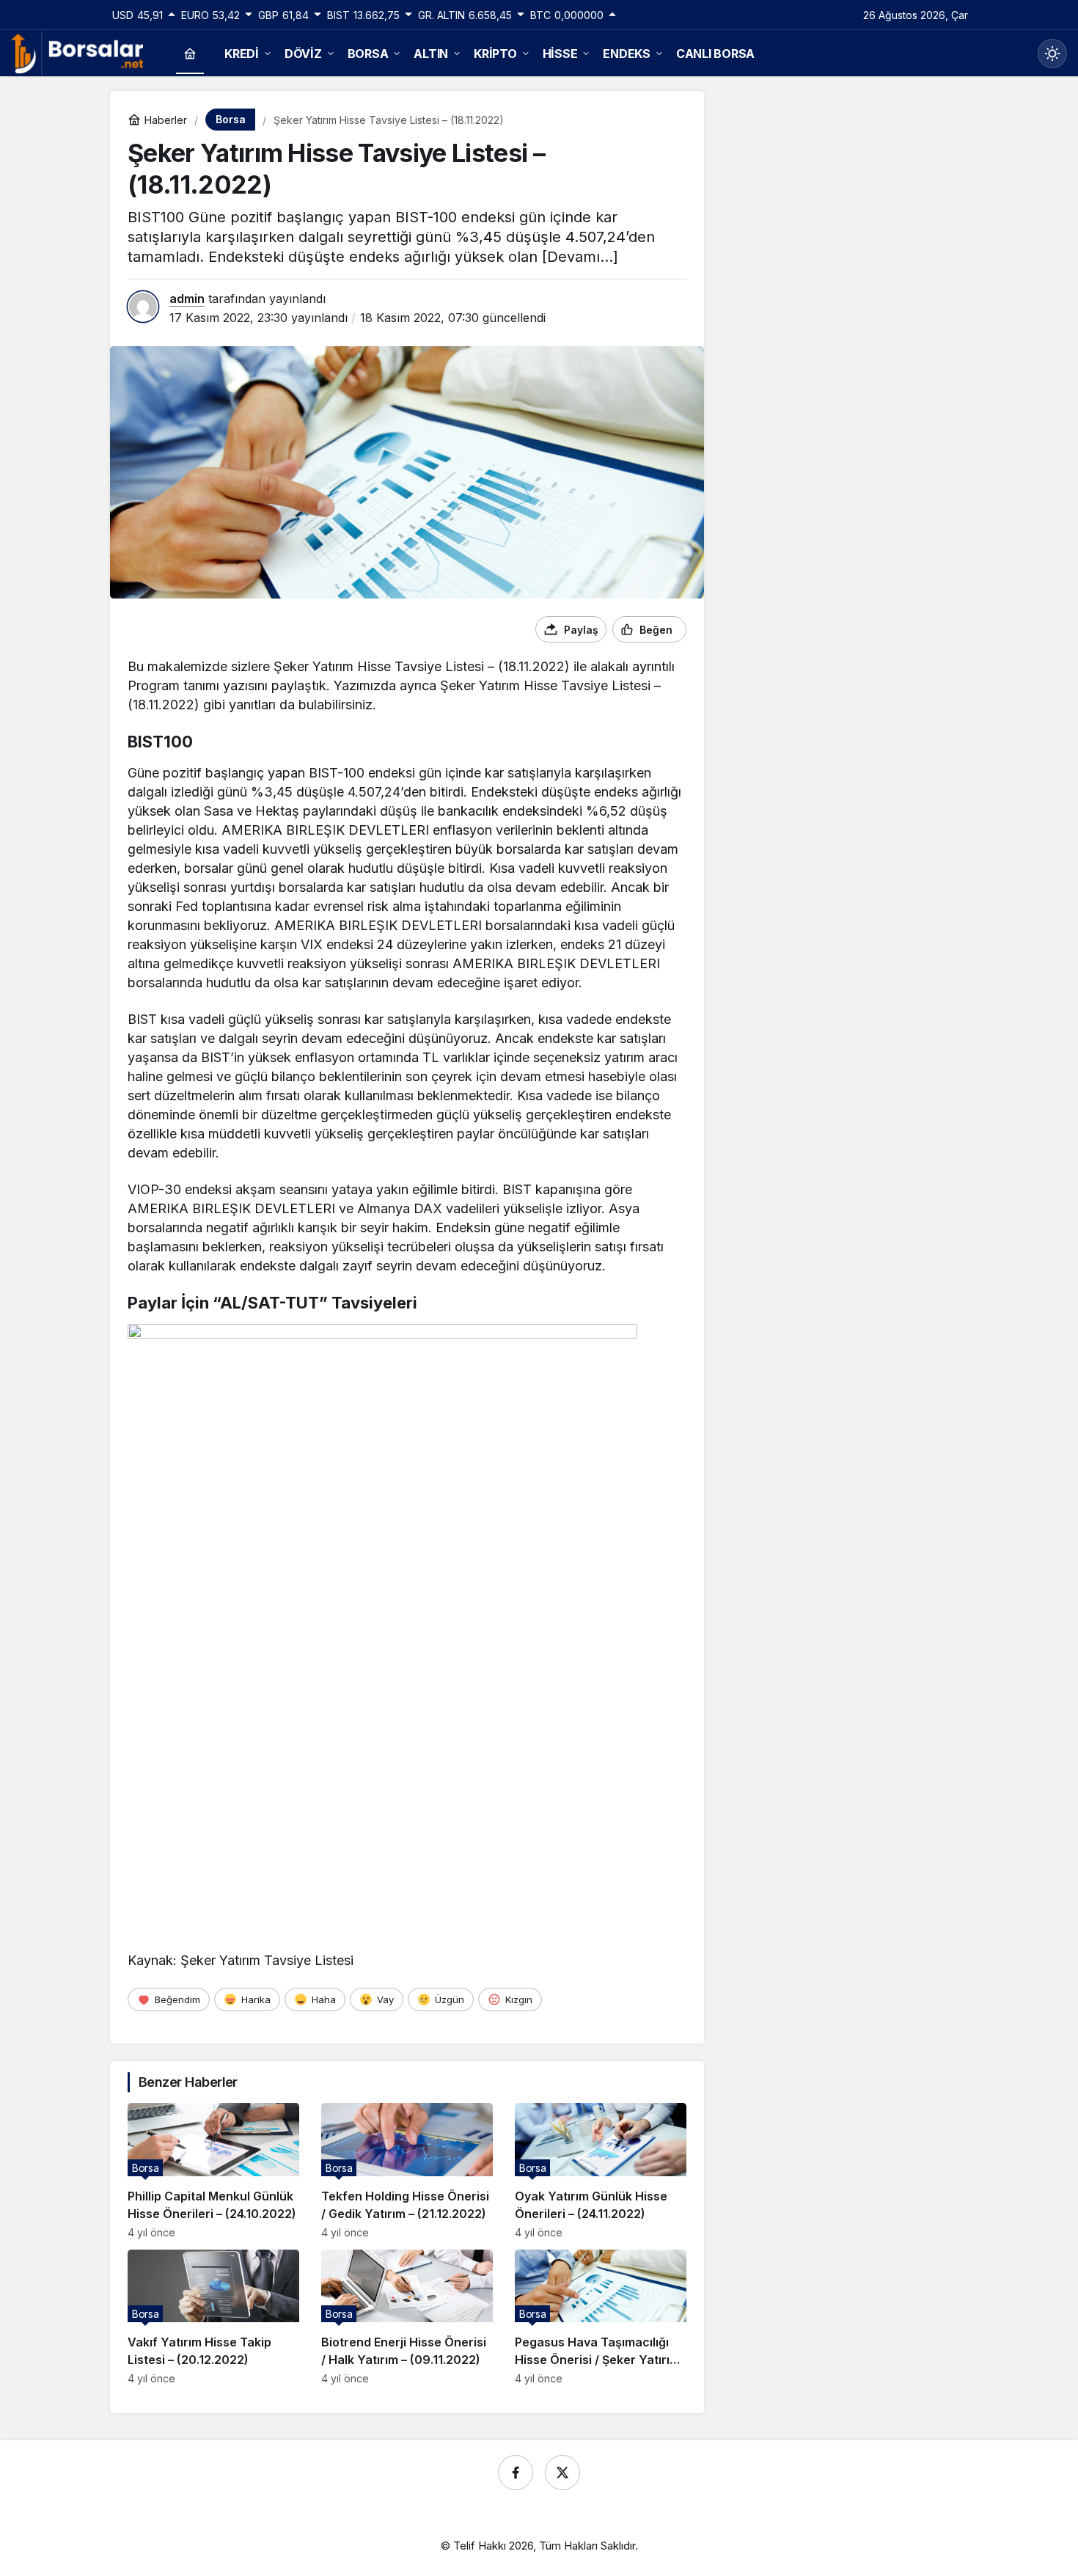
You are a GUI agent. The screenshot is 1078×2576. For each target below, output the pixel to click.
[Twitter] (562, 2473)
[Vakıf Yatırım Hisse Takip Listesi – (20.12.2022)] (213, 2317)
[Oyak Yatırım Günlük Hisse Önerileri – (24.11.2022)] (601, 2171)
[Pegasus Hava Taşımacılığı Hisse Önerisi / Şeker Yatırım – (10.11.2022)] (601, 2317)
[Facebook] (516, 2473)
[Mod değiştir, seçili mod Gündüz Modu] (1052, 54)
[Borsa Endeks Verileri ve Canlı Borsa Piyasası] (77, 52)
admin (187, 299)
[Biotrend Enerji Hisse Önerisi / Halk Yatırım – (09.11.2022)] (407, 2317)
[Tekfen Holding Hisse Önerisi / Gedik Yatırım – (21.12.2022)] (407, 2171)
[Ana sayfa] (190, 54)
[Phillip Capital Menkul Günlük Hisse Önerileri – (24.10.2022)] (213, 2171)
